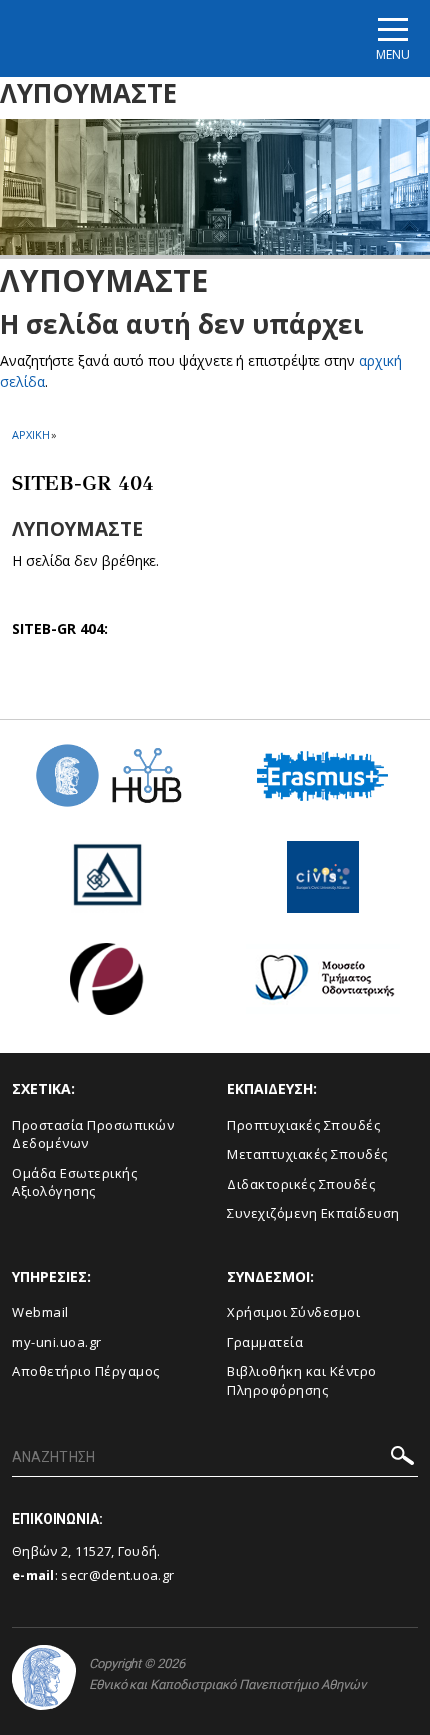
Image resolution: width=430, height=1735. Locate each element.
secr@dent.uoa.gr (117, 1575)
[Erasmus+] (322, 783)
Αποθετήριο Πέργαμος (86, 1371)
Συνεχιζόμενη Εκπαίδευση (313, 1213)
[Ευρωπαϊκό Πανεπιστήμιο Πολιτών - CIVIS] (323, 884)
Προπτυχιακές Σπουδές (303, 1125)
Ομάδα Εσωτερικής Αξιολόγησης (74, 1182)
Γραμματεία (265, 1342)
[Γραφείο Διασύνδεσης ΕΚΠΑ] (108, 884)
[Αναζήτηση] (402, 1458)
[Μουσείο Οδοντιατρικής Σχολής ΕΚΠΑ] (323, 986)
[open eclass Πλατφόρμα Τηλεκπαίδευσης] (107, 986)
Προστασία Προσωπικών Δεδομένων (93, 1134)
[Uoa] (44, 1677)
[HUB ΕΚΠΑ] (108, 783)
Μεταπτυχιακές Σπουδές (307, 1154)
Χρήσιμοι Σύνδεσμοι (293, 1312)
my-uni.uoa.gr (57, 1342)
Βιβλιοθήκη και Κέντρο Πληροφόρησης (302, 1380)
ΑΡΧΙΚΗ (30, 434)
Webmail (40, 1312)
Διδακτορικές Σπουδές (301, 1184)
